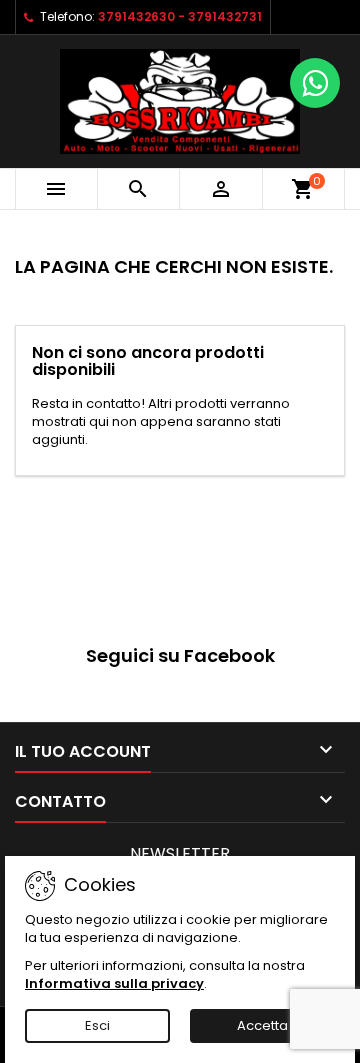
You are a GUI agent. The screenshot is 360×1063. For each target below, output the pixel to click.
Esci (97, 1025)
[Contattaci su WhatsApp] (315, 83)
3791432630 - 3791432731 (180, 16)
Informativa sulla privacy (114, 983)
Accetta (262, 1025)
